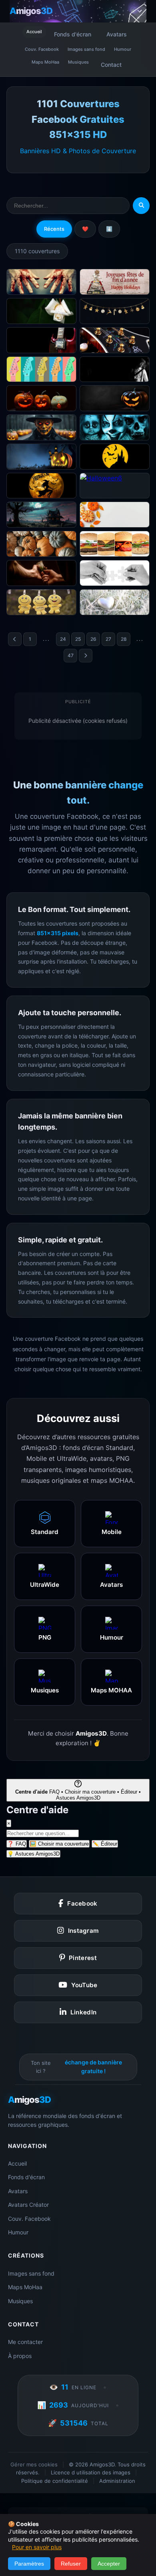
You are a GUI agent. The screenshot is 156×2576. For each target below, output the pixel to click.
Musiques (78, 62)
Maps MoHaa (45, 62)
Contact (111, 65)
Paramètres (29, 2564)
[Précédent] (15, 639)
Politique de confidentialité (55, 2481)
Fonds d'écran (73, 34)
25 (78, 639)
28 (124, 639)
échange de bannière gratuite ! (93, 2067)
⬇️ (109, 229)
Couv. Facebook (42, 49)
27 (108, 639)
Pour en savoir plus (37, 2547)
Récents (54, 229)
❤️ (85, 229)
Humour (123, 49)
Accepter (109, 2564)
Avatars (117, 34)
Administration (117, 2481)
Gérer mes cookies (34, 2464)
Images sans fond (86, 49)
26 (93, 639)
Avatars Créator (28, 2205)
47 (71, 655)
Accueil (34, 32)
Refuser (71, 2564)
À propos (20, 2356)
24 (63, 639)
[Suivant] (86, 656)
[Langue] (140, 11)
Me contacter (25, 2342)
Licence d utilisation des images (91, 2472)
